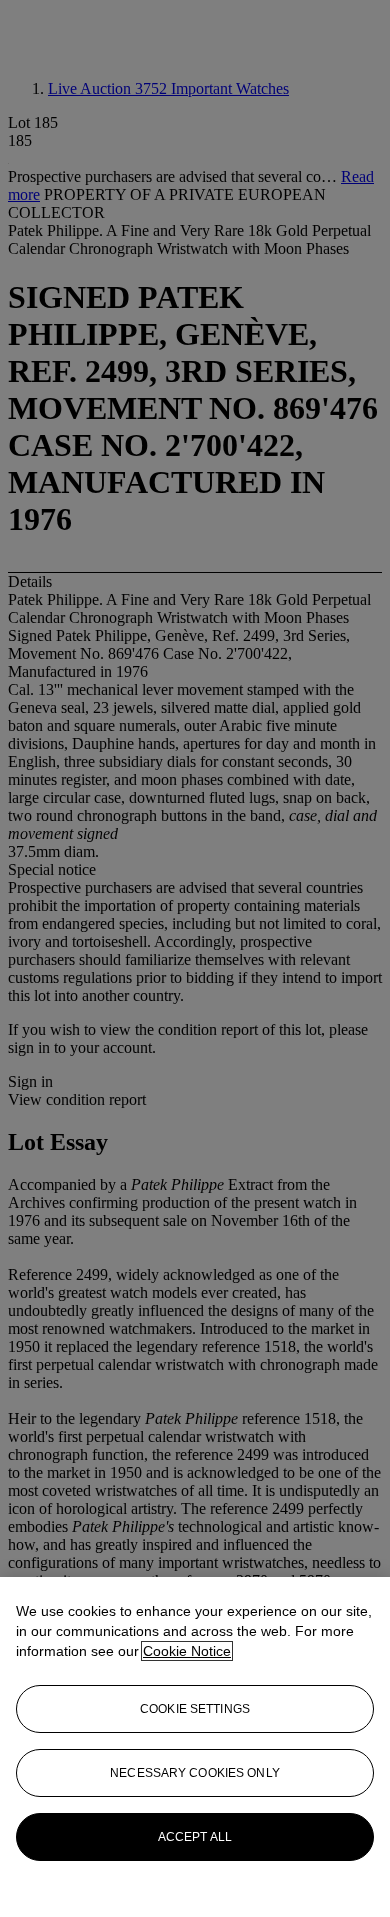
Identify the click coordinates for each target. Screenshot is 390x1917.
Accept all (195, 1837)
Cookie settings (195, 1709)
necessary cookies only (195, 1773)
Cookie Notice (187, 1651)
